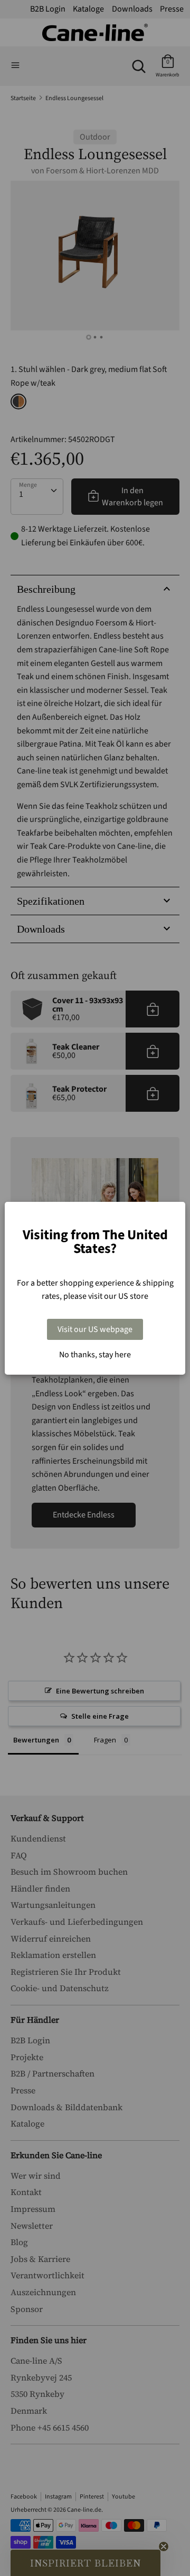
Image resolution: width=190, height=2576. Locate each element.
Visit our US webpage (95, 1329)
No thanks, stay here (95, 1355)
